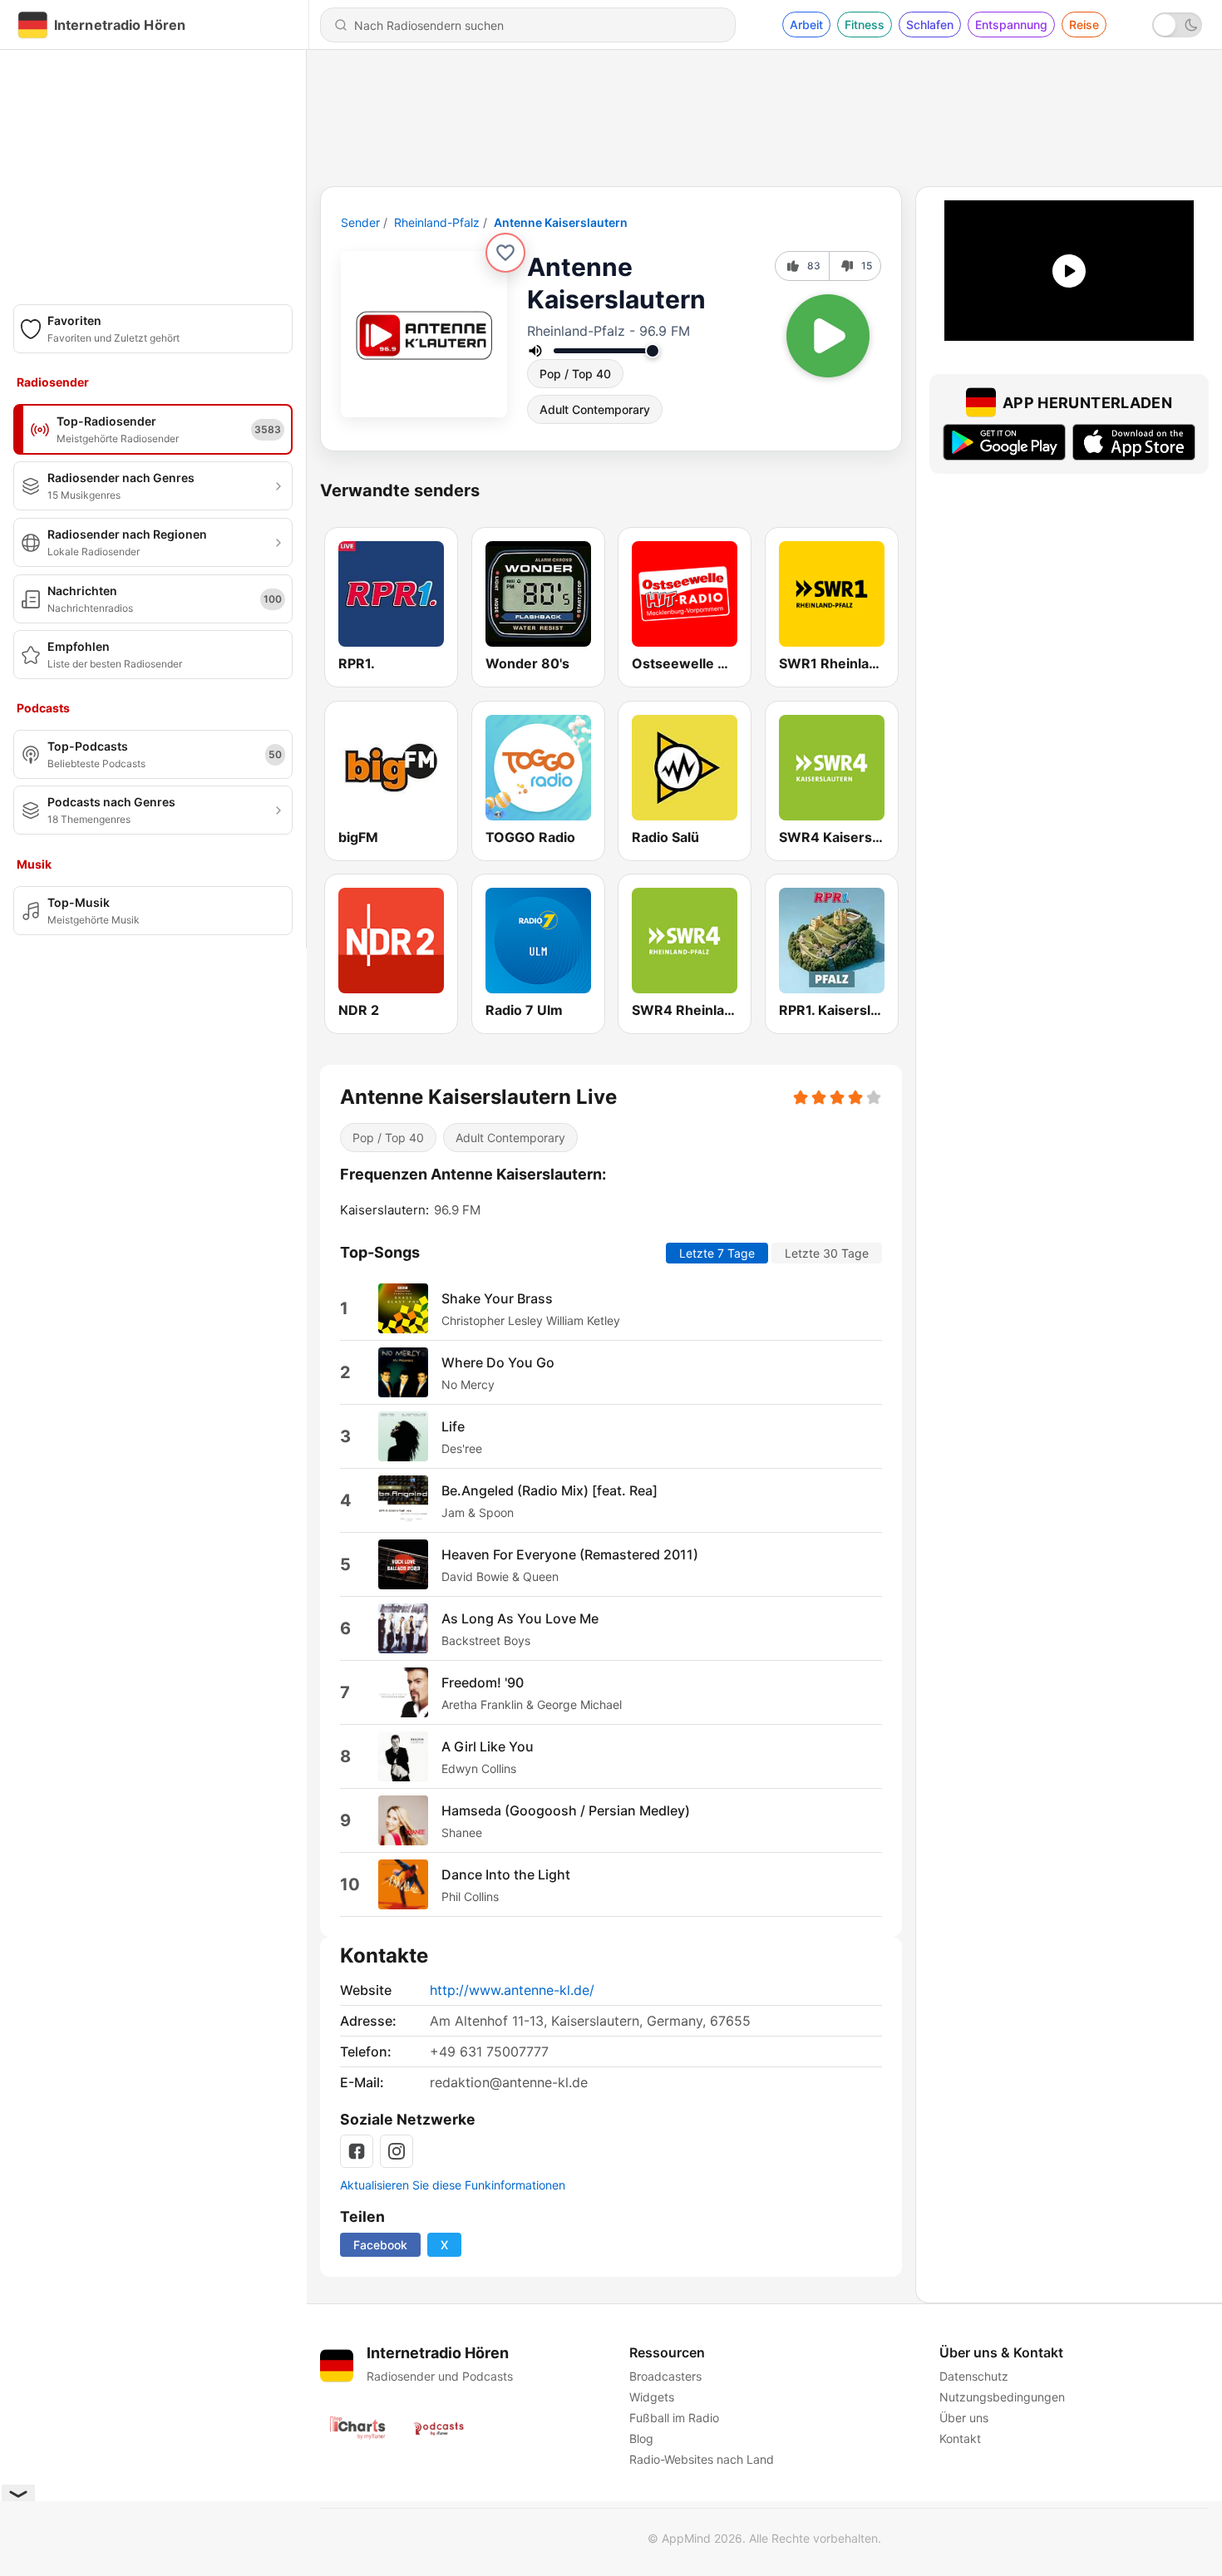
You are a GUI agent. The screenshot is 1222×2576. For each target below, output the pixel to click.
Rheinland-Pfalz (437, 222)
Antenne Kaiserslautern (561, 222)
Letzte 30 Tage (827, 1253)
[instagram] (397, 2151)
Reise (1084, 25)
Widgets (652, 2397)
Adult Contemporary (595, 409)
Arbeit (806, 25)
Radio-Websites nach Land (702, 2459)
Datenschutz (974, 2376)
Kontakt (960, 2438)
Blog (641, 2438)
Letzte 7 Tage (717, 1253)
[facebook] (357, 2151)
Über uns (964, 2418)
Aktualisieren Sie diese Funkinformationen (453, 2185)
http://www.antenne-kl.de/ (512, 1990)
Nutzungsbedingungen (1002, 2397)
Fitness (865, 25)
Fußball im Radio (674, 2418)
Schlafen (930, 25)
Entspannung (1011, 25)
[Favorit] (505, 253)
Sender (360, 222)
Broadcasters (665, 2376)
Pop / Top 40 (575, 374)
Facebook (380, 2245)
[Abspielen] (828, 336)
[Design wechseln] (1177, 25)
